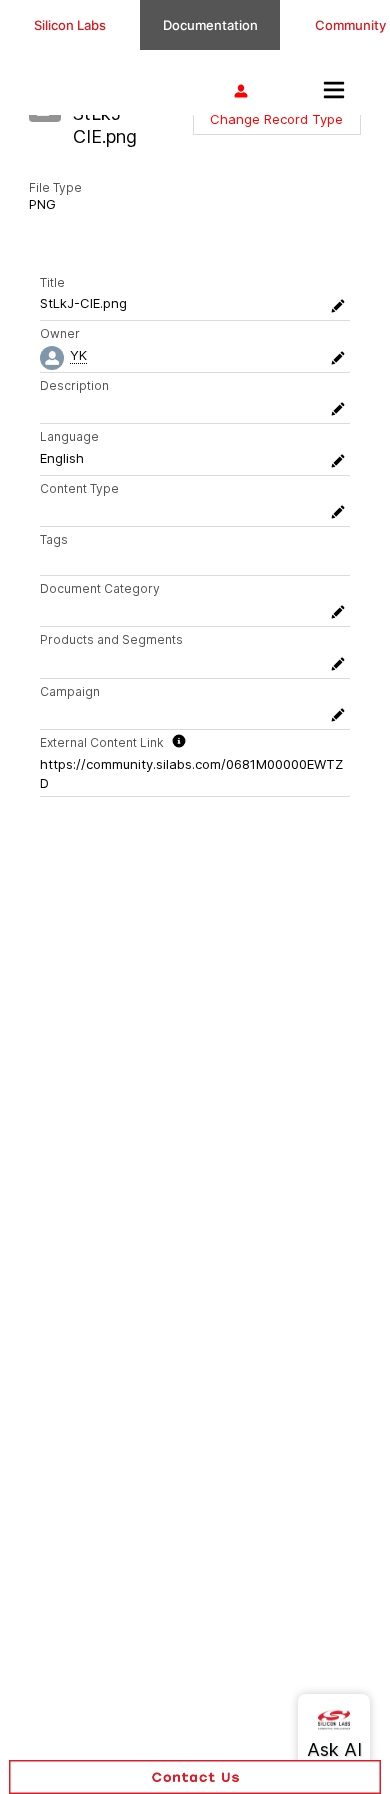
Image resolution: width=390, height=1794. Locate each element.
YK (78, 355)
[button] (276, 119)
